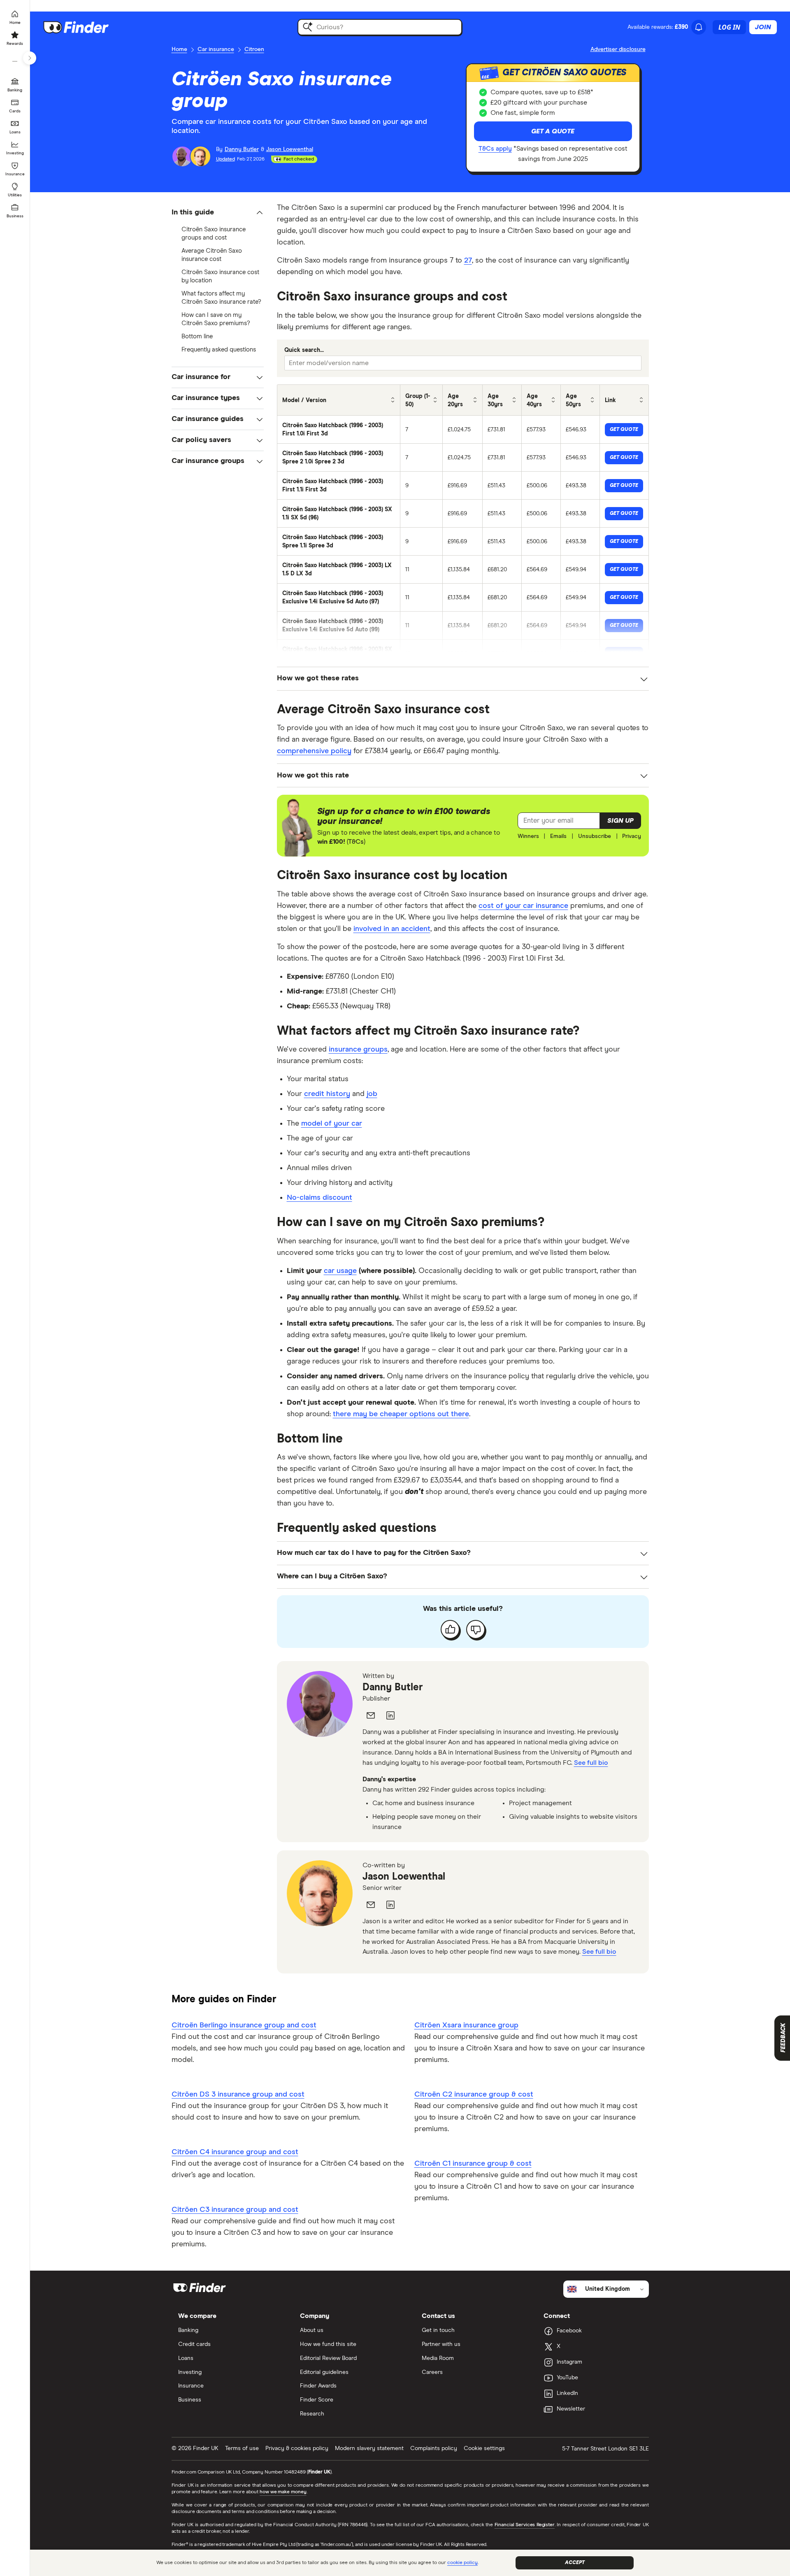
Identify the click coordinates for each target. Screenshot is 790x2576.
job (372, 1094)
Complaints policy (434, 2448)
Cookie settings (484, 2448)
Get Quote (624, 430)
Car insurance (216, 49)
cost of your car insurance (523, 906)
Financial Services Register (525, 2525)
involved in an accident (392, 929)
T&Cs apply (495, 149)
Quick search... (304, 350)
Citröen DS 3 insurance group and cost (238, 2094)
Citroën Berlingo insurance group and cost (244, 2025)
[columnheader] (339, 400)
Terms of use (242, 2448)
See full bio (591, 1763)
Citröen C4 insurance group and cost (235, 2152)
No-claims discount (319, 1198)
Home (179, 49)
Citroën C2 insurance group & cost (474, 2094)
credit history (327, 1094)
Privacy (632, 836)
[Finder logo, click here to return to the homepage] (87, 27)
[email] (371, 1715)
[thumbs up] (450, 1629)
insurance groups (358, 1049)
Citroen (254, 49)
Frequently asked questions (219, 350)
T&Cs (356, 842)
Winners (528, 836)
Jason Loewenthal (404, 1877)
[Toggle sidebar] (30, 58)
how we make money (283, 2492)
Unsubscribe (595, 836)
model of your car (332, 1124)
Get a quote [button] (553, 131)
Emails (558, 836)
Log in (729, 27)
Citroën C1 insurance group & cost (473, 2164)
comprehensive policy (314, 751)
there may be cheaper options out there (401, 1414)
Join (763, 27)
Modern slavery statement (369, 2448)
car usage (340, 1271)
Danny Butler (393, 1687)
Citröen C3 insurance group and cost (235, 2210)
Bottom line (197, 336)
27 (468, 261)
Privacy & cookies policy (297, 2448)
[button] (218, 213)
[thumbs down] (476, 1629)
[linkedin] (390, 1715)
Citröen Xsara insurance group (466, 2025)
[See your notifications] (699, 27)
